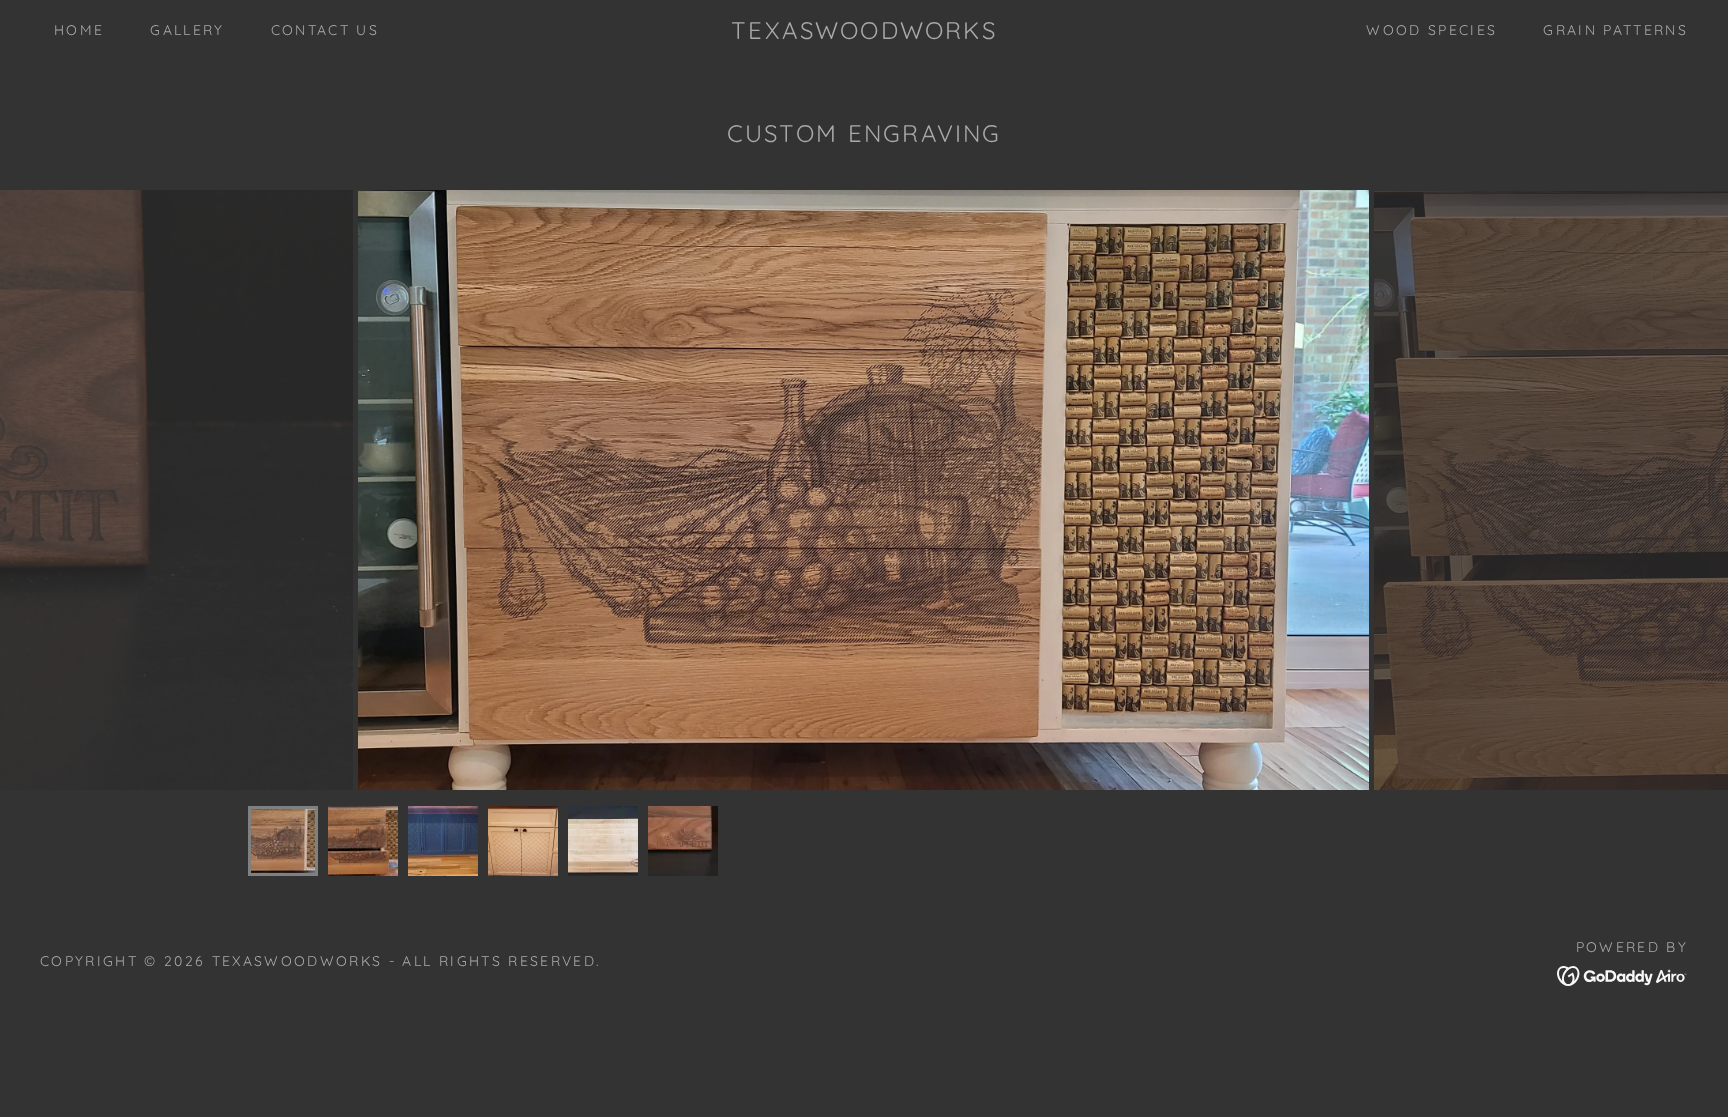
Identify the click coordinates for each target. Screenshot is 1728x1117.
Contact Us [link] (325, 30)
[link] (863, 32)
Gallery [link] (187, 30)
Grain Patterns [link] (1615, 30)
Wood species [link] (1431, 30)
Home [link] (79, 30)
